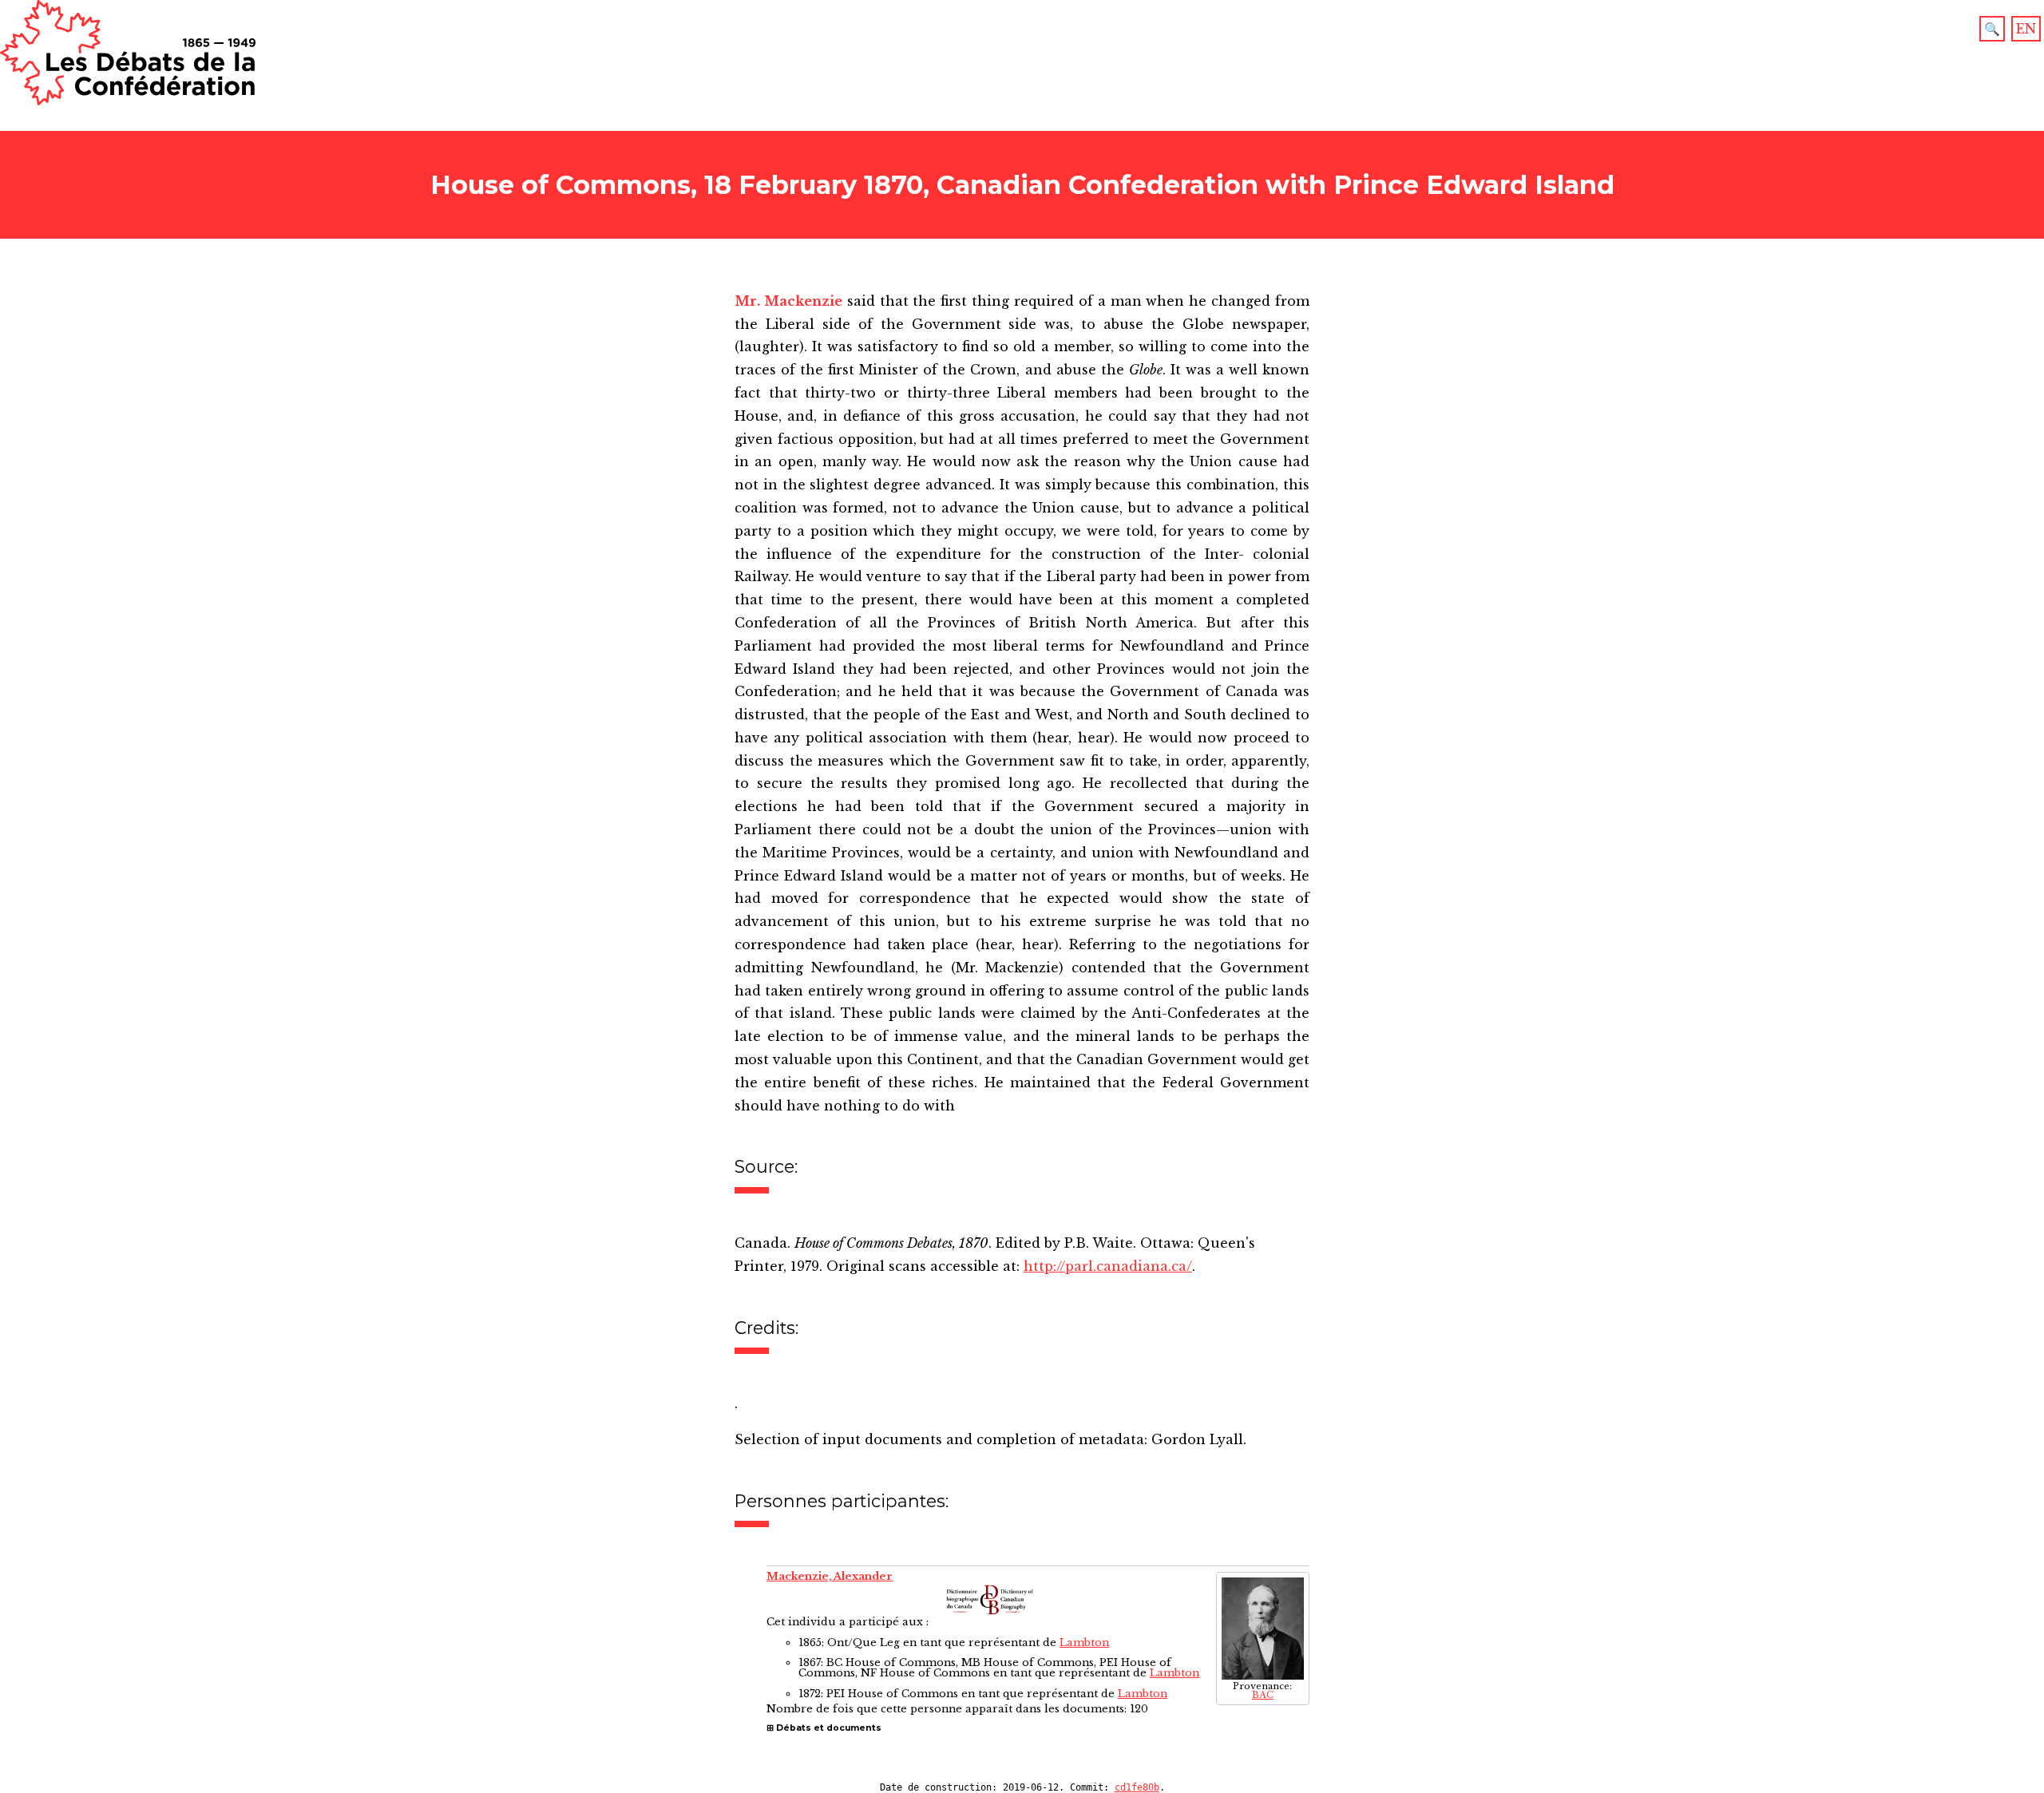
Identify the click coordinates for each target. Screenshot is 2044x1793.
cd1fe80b (1137, 1787)
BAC (1263, 1695)
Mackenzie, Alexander (830, 1576)
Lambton (1084, 1643)
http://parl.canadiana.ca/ (1108, 1266)
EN (2026, 29)
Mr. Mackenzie (788, 301)
